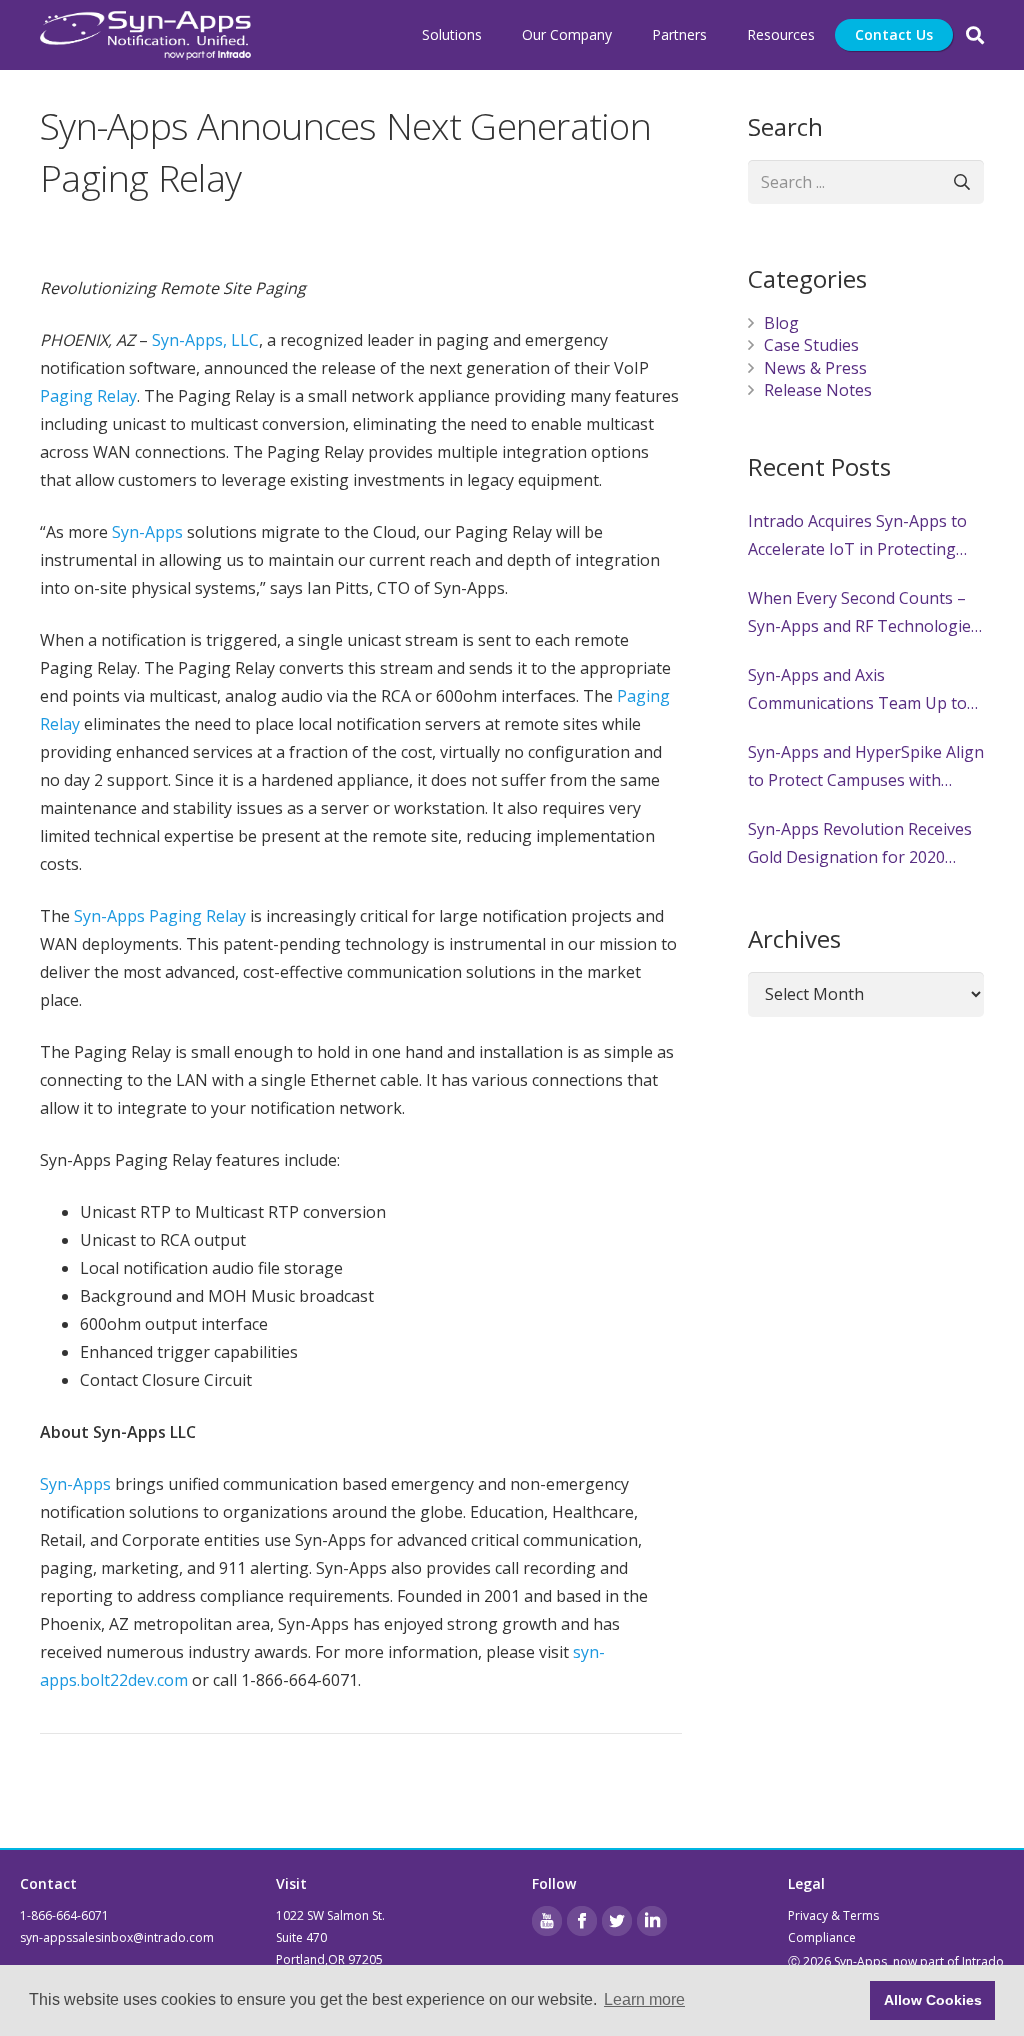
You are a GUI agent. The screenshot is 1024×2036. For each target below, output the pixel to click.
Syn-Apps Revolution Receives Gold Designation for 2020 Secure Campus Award (860, 844)
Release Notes (818, 390)
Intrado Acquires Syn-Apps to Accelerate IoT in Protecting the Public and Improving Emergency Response (857, 536)
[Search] (975, 35)
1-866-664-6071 (64, 1915)
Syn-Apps (75, 1484)
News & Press (815, 368)
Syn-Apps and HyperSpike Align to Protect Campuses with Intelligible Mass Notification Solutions (866, 767)
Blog (781, 323)
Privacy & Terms (833, 1915)
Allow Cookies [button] (933, 2000)
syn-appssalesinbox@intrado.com (117, 1937)
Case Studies (811, 345)
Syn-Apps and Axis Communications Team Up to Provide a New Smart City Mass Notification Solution (864, 690)
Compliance (822, 1937)
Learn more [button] (644, 1999)
